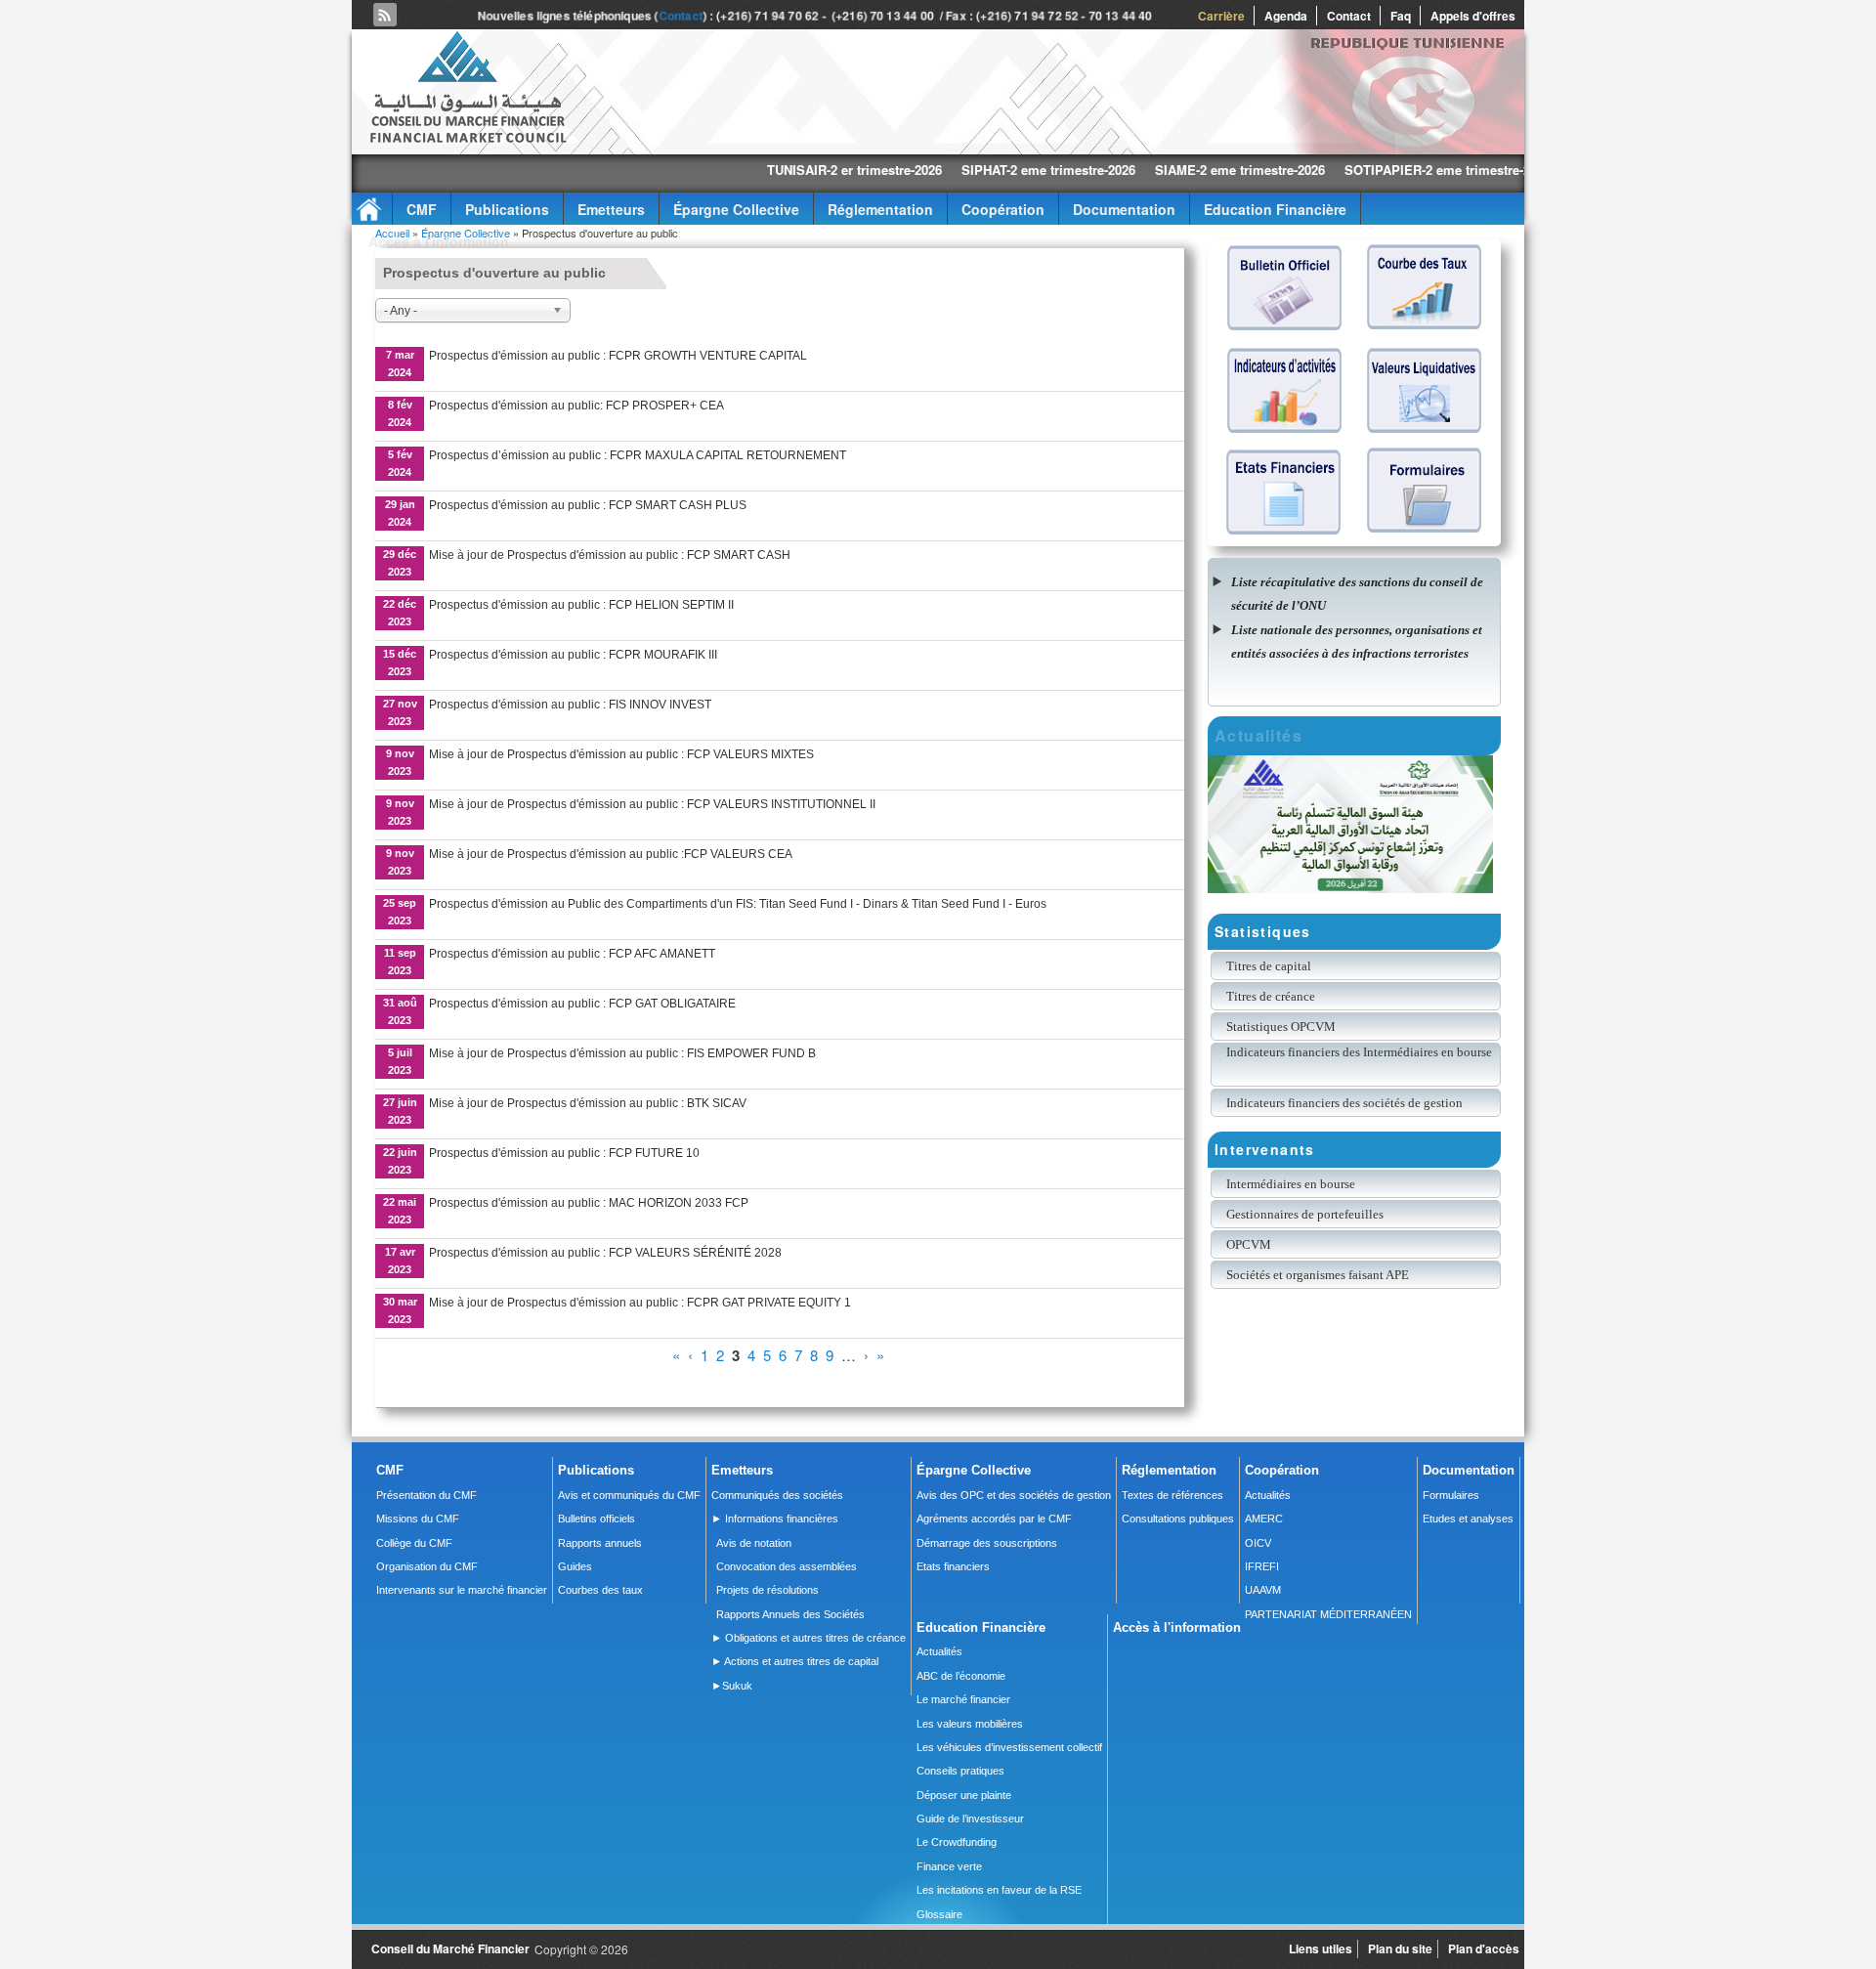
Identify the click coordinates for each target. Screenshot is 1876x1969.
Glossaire (939, 1914)
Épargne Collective (736, 209)
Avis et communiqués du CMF (629, 1495)
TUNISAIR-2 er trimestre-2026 (757, 170)
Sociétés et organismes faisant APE (1318, 1275)
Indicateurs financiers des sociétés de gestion (1344, 1103)
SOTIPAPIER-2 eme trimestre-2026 (1350, 170)
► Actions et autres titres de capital (795, 1661)
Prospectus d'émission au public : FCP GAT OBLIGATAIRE (582, 1004)
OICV (1258, 1543)
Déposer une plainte (964, 1795)
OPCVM (1249, 1244)
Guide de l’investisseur (970, 1819)
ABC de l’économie (961, 1676)
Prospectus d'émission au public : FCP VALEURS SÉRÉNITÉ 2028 (605, 1253)
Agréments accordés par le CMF (994, 1519)
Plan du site (1400, 1948)
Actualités (1268, 1495)
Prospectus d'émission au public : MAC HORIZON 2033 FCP (589, 1203)
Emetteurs (611, 209)
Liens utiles (1321, 1948)
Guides (575, 1566)
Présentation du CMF (426, 1495)
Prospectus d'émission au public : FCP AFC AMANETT (572, 954)
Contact (681, 16)
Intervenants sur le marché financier (462, 1590)
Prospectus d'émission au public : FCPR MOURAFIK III (573, 655)
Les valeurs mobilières (970, 1724)
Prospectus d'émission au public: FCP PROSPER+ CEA (576, 406)
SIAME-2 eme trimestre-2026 (1142, 170)
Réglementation (880, 209)
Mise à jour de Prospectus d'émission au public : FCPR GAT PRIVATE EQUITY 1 (640, 1303)
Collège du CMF (414, 1543)
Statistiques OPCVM (1281, 1027)
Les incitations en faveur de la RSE (999, 1890)
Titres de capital (1269, 966)
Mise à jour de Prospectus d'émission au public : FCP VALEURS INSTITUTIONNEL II (652, 804)
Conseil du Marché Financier (450, 1948)
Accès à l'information (439, 241)
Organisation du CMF (427, 1566)
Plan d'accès (1484, 1948)
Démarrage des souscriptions (987, 1543)
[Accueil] (467, 139)
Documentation (1124, 209)
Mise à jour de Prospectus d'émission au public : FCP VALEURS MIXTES (621, 754)
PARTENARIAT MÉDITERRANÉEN (1328, 1614)
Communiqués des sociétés (777, 1495)
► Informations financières (775, 1519)
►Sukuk (732, 1686)
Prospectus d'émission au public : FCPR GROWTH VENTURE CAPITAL (618, 356)
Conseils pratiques (960, 1771)
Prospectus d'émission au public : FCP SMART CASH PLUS (588, 505)
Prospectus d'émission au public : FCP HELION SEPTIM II (581, 605)
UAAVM (1263, 1590)
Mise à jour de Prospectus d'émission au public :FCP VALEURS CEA (611, 854)
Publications (507, 209)
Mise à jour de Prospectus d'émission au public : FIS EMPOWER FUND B (622, 1053)
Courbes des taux (600, 1590)
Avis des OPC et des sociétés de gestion (1014, 1495)
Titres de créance (1271, 996)
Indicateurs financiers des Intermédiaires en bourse (1361, 1052)
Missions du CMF (418, 1519)
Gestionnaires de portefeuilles (1305, 1214)
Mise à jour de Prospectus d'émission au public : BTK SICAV (588, 1103)
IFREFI (1262, 1566)
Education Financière (1275, 209)
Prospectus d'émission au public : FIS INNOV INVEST (570, 705)
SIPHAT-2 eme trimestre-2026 (951, 170)
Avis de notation (754, 1543)
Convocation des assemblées (787, 1566)
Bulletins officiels (597, 1519)
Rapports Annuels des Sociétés (790, 1614)
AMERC (1264, 1519)
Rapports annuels (600, 1543)
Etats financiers (953, 1566)
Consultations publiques (1178, 1519)
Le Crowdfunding (957, 1842)
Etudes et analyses (1468, 1519)
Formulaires (1451, 1495)
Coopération (1003, 209)
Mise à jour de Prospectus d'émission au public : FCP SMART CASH (610, 555)
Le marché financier (963, 1699)
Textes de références (1172, 1495)
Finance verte (949, 1866)
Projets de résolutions (767, 1590)
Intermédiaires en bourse (1291, 1184)
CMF (422, 209)
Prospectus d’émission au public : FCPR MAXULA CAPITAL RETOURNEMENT (638, 455)
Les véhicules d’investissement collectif (1009, 1747)
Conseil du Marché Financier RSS (385, 15)
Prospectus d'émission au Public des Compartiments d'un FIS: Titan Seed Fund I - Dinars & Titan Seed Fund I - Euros (738, 904)
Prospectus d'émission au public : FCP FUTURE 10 (564, 1153)
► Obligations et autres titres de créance (809, 1638)
